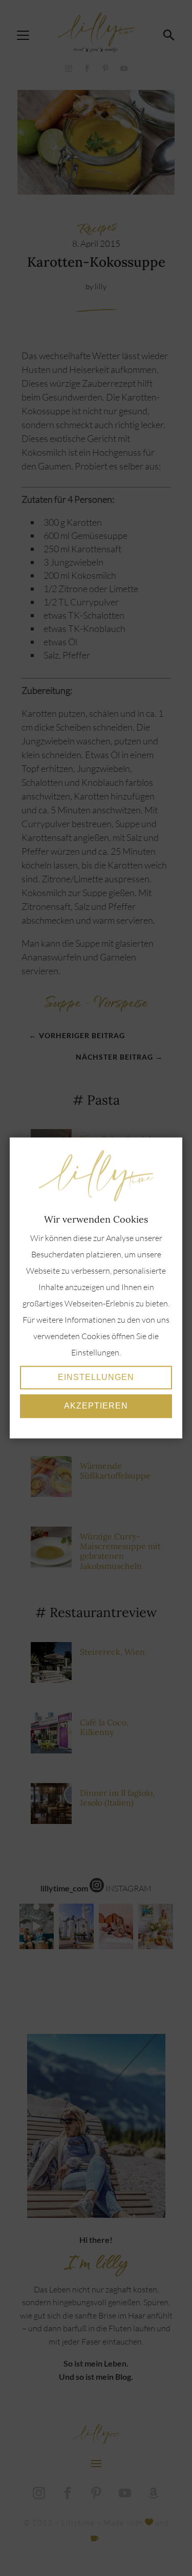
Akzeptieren (96, 1406)
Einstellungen (96, 1378)
